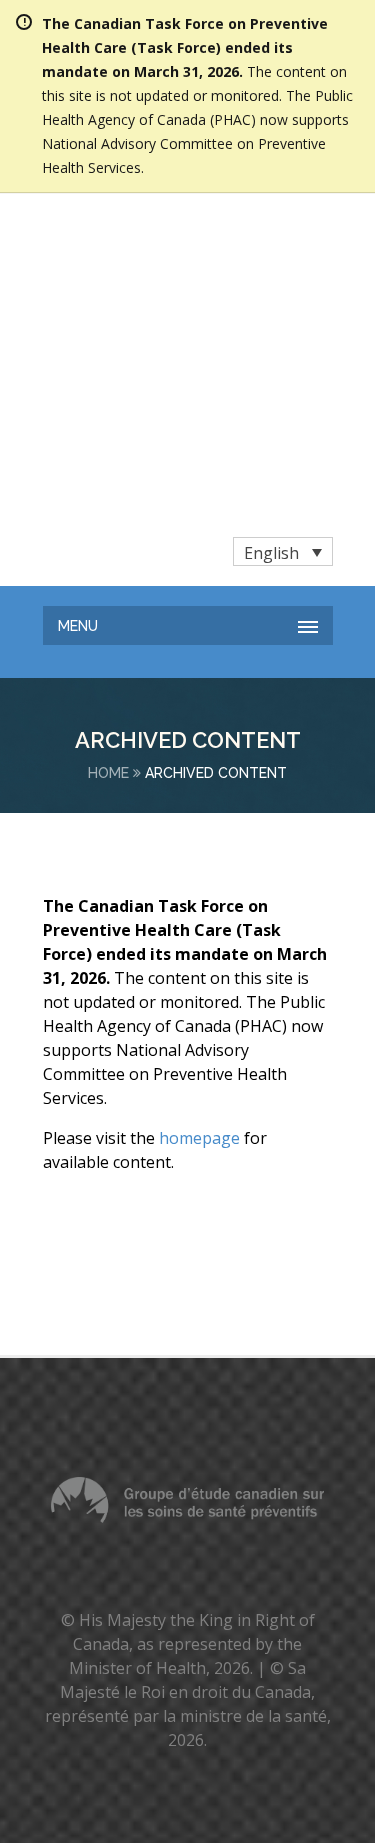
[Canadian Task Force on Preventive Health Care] (152, 240)
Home (108, 528)
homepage (199, 893)
